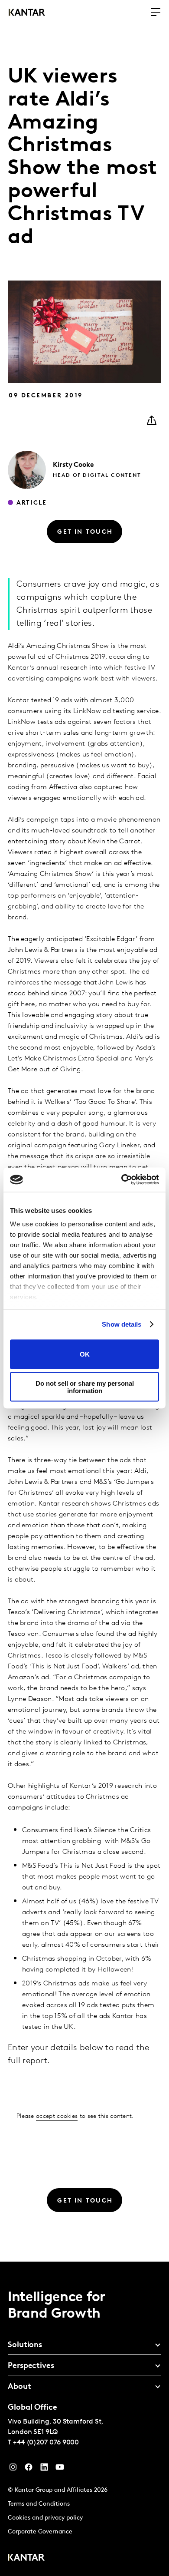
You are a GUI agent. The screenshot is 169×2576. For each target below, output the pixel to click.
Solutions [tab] (25, 2345)
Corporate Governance (40, 2532)
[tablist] (84, 2419)
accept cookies (57, 2116)
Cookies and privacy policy (45, 2518)
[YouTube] (44, 2469)
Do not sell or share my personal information (85, 1387)
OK (85, 1354)
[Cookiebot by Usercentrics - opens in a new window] (122, 1180)
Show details (122, 1324)
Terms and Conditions (39, 2504)
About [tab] (19, 2387)
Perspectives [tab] (31, 2366)
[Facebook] (29, 2469)
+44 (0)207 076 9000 (46, 2443)
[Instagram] (13, 2469)
